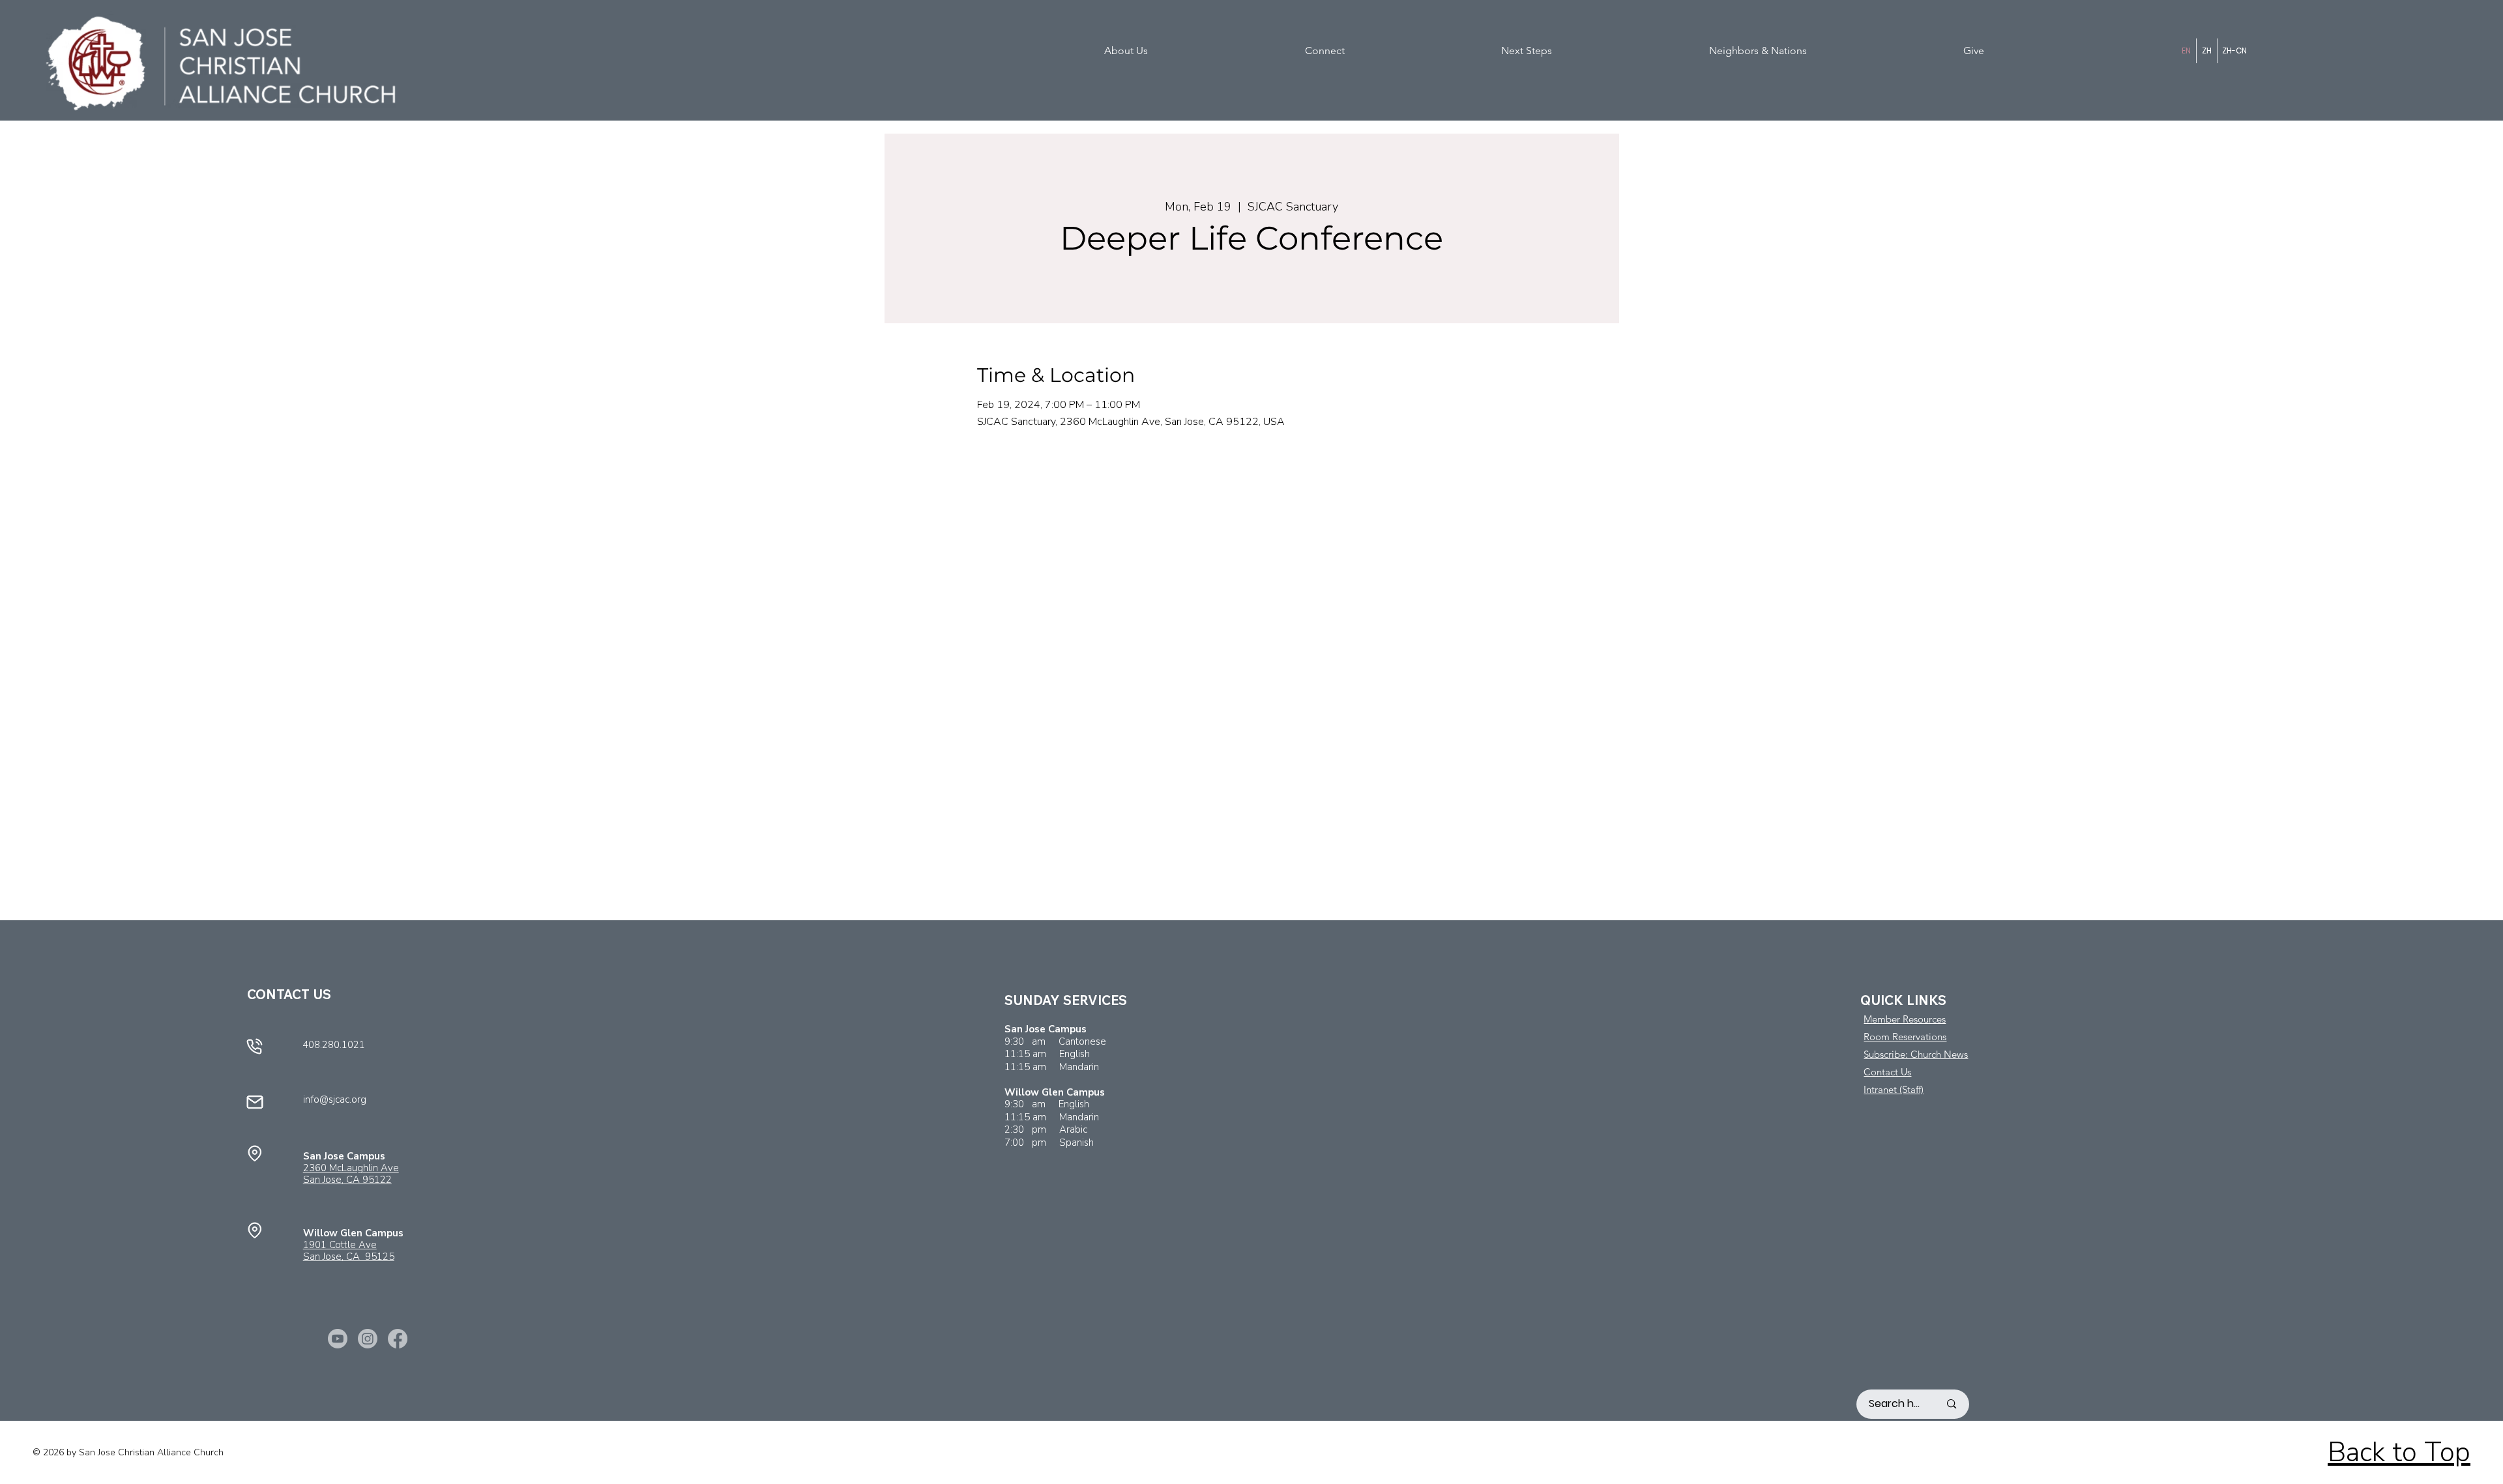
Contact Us (1887, 1072)
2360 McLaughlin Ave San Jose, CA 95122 (351, 1174)
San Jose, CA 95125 (349, 1257)
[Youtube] (338, 1339)
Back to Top (2399, 1452)
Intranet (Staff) (1894, 1089)
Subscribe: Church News (1916, 1054)
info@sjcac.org (335, 1099)
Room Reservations (1905, 1037)
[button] (1200, 51)
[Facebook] (398, 1339)
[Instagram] (368, 1339)
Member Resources (1905, 1019)
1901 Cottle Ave (340, 1245)
